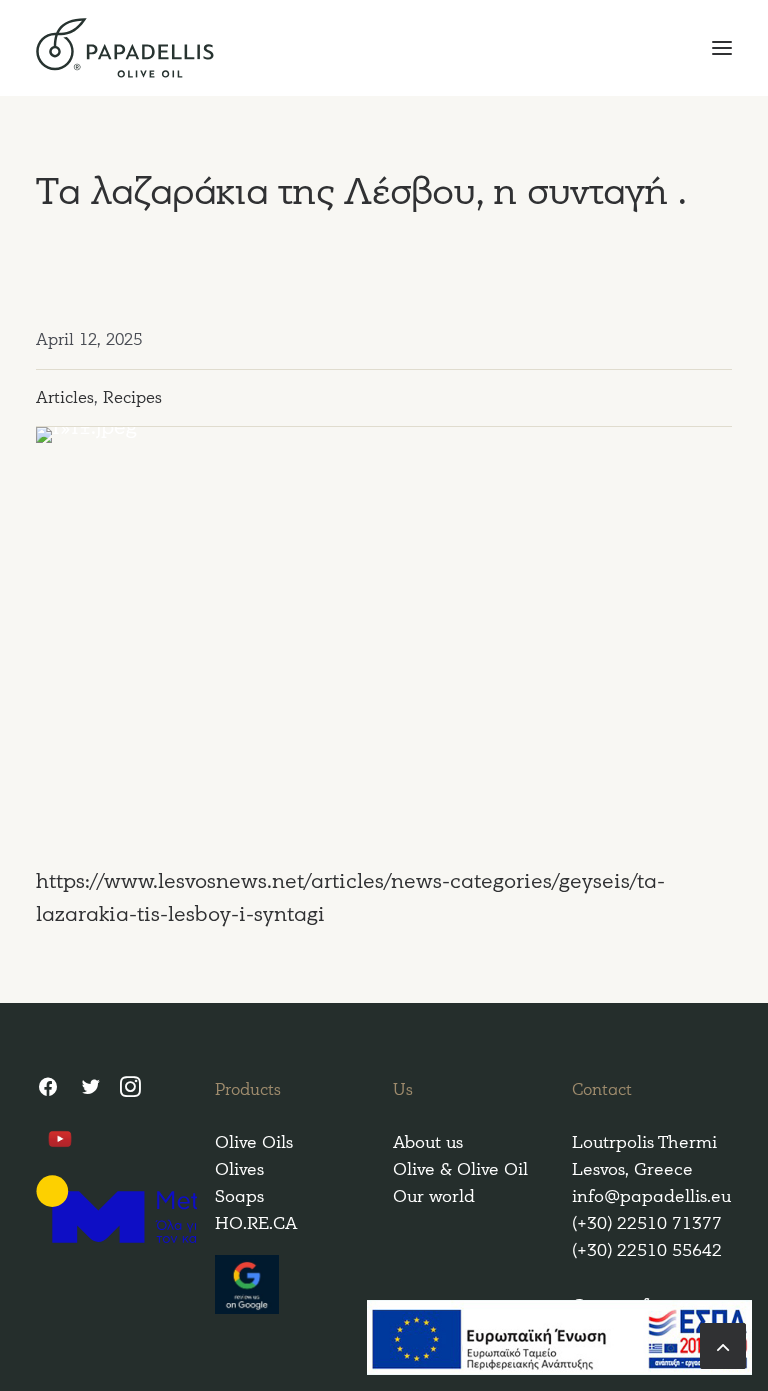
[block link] (723, 1344)
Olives (239, 1169)
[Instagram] (130, 1090)
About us (428, 1142)
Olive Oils (254, 1142)
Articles (65, 398)
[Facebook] (48, 1090)
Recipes (132, 398)
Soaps (239, 1196)
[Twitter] (90, 1090)
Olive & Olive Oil (460, 1169)
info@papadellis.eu (651, 1196)
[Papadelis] (384, 48)
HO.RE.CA (256, 1223)
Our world (434, 1196)
